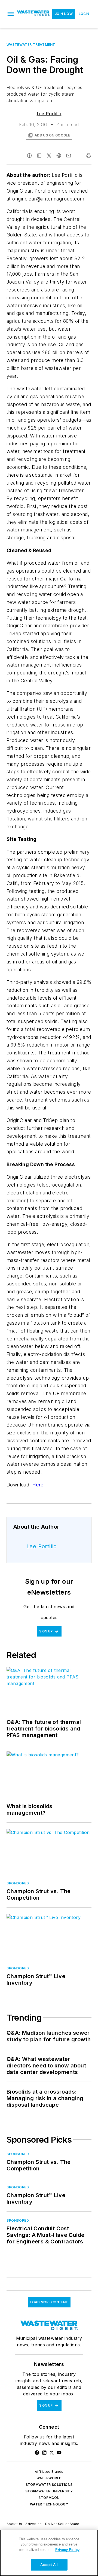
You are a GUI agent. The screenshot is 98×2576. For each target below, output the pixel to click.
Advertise (34, 2524)
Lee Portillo (49, 114)
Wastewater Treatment (31, 45)
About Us (14, 2524)
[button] (11, 14)
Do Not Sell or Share (62, 2524)
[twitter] (49, 156)
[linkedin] (39, 156)
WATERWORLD (49, 2478)
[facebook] (29, 156)
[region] (49, 2553)
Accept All (49, 2565)
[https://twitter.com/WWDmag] (52, 2453)
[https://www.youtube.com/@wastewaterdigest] (59, 2453)
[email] (69, 156)
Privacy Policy (67, 2550)
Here (38, 1485)
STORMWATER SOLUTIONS (49, 2485)
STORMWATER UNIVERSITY (49, 2491)
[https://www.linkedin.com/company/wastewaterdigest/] (44, 2453)
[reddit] (59, 156)
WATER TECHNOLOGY (49, 2504)
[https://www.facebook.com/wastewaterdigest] (37, 2453)
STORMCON (49, 2498)
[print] (89, 156)
